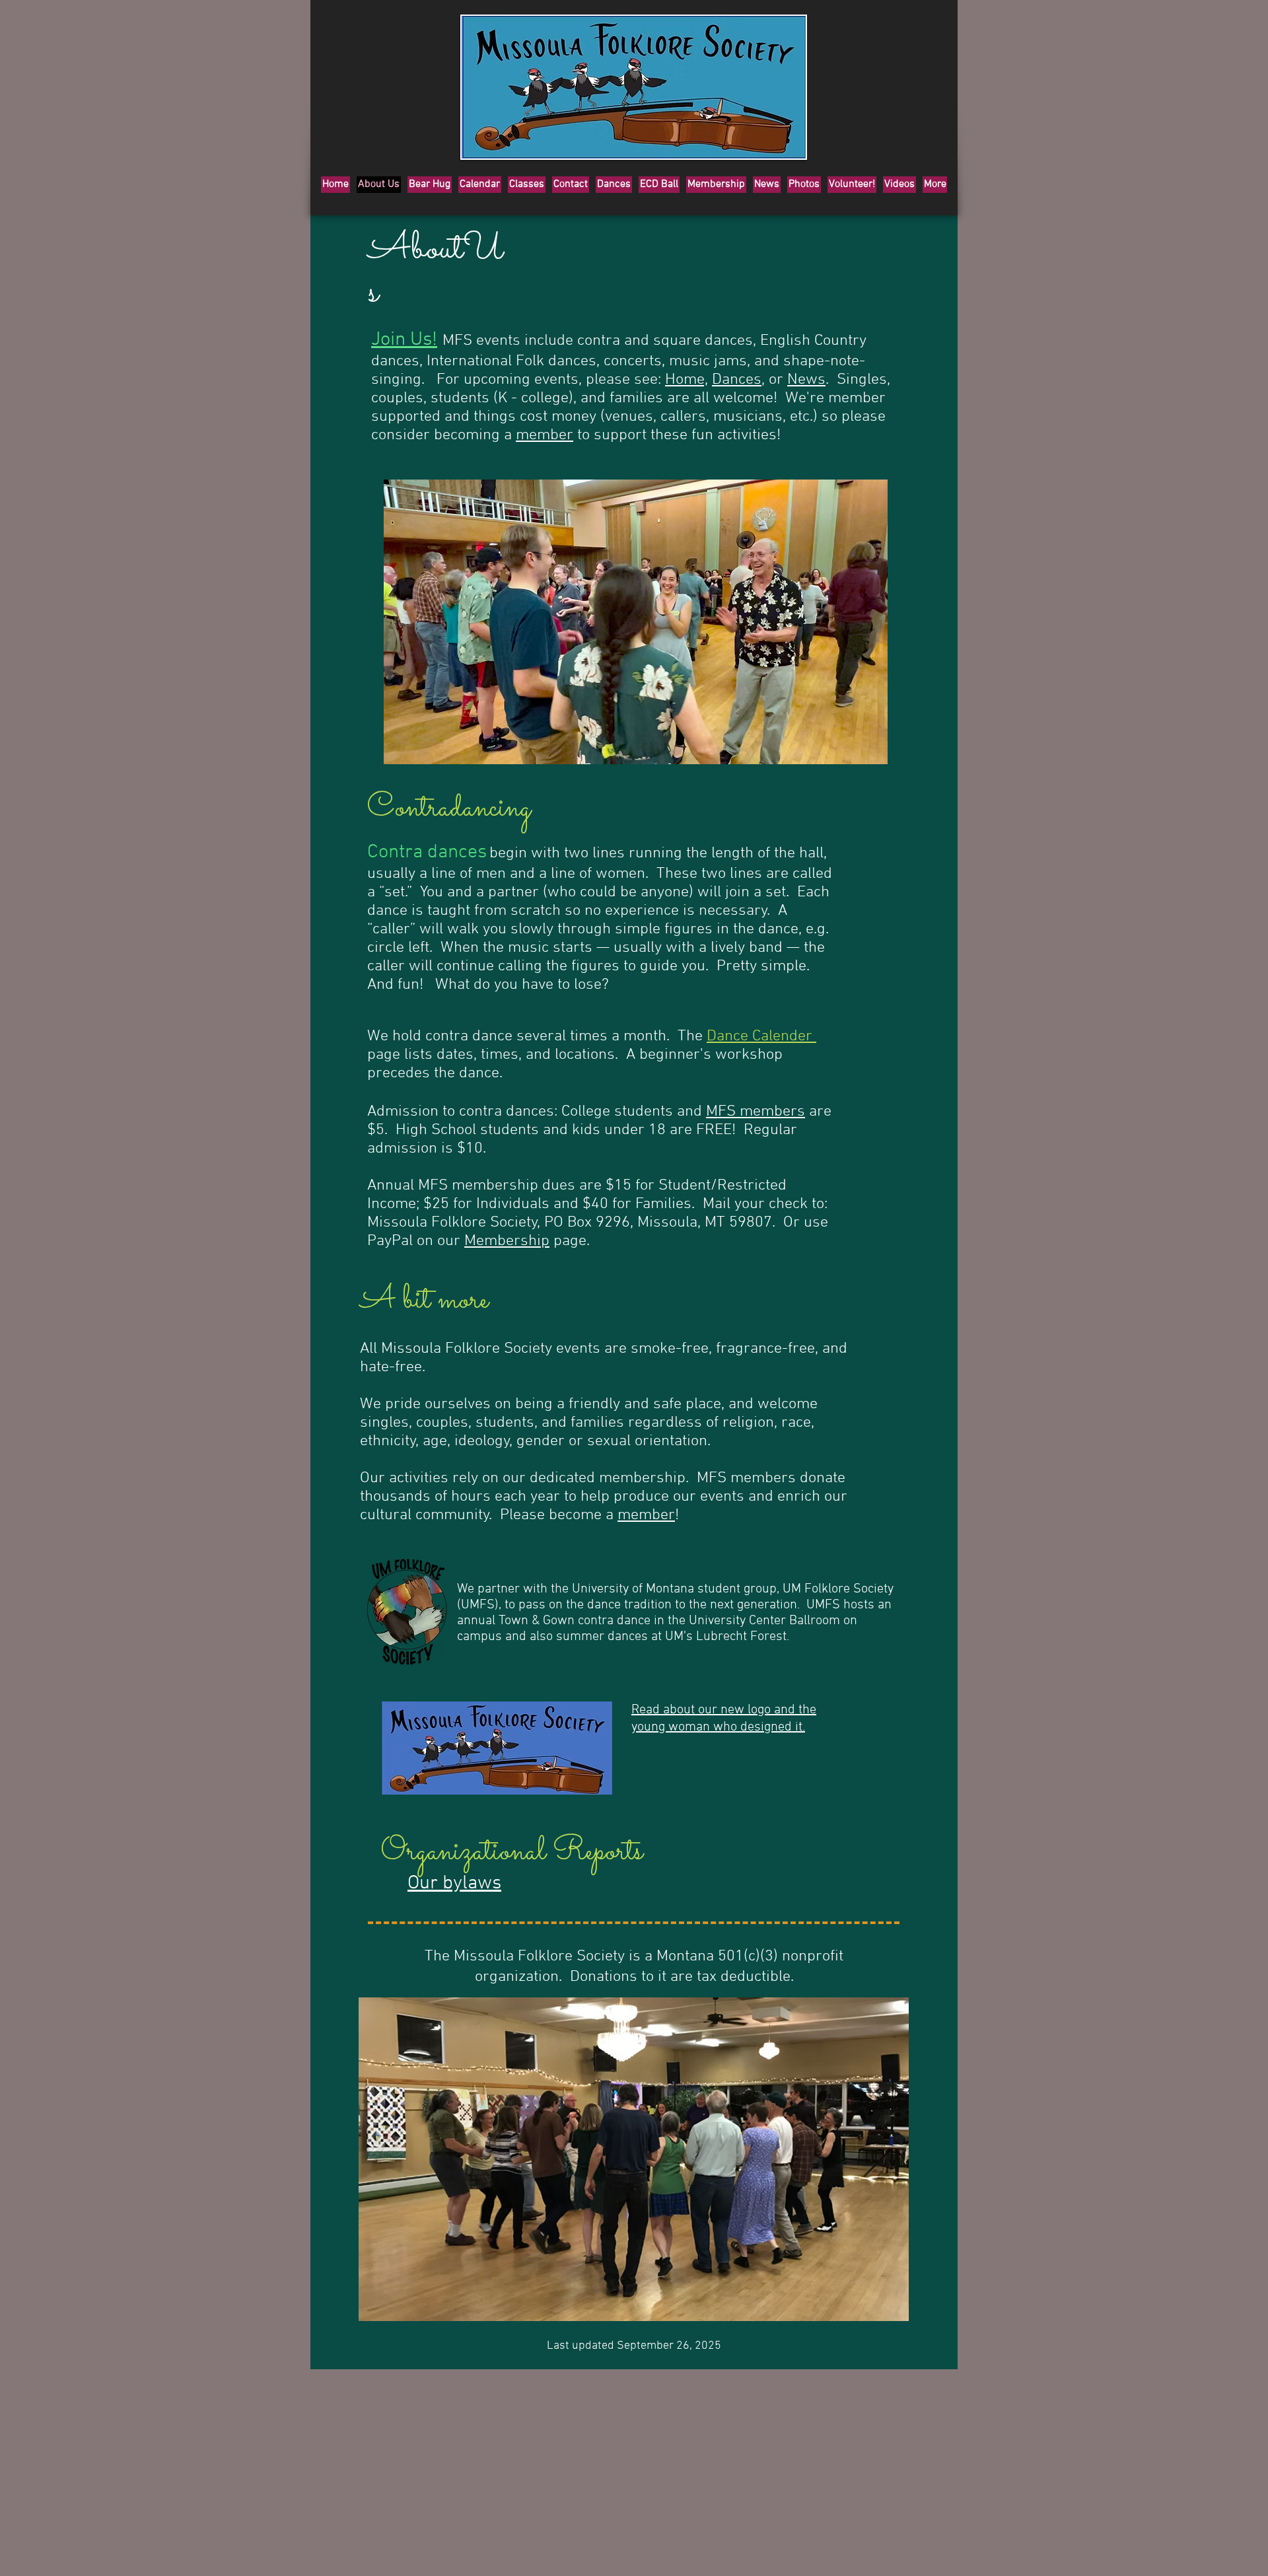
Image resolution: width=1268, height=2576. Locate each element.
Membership (507, 1241)
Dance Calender (761, 1036)
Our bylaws (454, 1883)
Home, (687, 380)
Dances (737, 380)
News (806, 380)
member (545, 435)
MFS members (756, 1112)
